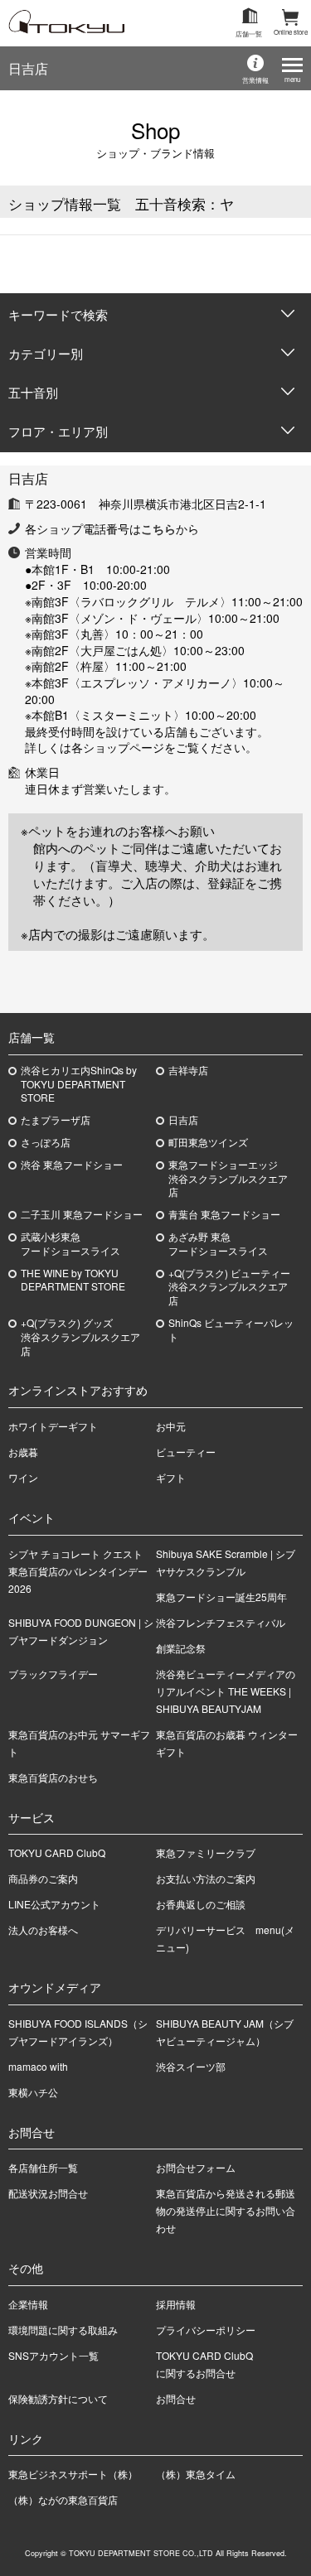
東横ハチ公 (33, 2092)
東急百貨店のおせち (53, 1777)
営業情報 (255, 80)
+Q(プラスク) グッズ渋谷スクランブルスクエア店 (80, 1337)
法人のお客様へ (43, 1930)
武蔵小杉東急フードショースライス (70, 1244)
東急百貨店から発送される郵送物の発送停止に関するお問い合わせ (226, 2210)
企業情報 (28, 2304)
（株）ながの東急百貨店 (63, 2499)
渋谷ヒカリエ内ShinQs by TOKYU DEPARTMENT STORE (79, 1084)
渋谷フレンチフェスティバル (221, 1622)
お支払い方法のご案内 (206, 1878)
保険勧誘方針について (58, 2398)
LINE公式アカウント (54, 1904)
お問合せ (176, 2398)
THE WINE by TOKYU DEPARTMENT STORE (73, 1280)
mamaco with (38, 2066)
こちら (158, 528)
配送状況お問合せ (48, 2193)
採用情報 (176, 2304)
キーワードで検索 (58, 314)
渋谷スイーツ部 (191, 2066)
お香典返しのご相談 (201, 1904)
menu (292, 79)
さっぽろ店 (46, 1142)
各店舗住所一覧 (43, 2167)
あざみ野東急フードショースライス (218, 1244)
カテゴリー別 (46, 353)
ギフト (171, 1477)
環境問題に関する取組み (63, 2330)
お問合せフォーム (196, 2167)
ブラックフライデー (53, 1674)
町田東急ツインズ (208, 1142)
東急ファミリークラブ (206, 1852)
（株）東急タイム (196, 2474)
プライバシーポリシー (206, 2330)
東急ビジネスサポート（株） (73, 2474)
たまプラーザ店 (56, 1120)
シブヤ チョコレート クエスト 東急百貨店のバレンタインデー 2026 (80, 1571)
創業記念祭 (181, 1648)
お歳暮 (23, 1452)
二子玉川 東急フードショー (82, 1214)
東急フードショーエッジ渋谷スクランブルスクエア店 (228, 1179)
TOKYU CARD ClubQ (57, 1852)
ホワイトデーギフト (53, 1426)
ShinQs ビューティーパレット (231, 1330)
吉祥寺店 (188, 1070)
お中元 (171, 1426)
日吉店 (28, 68)
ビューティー (186, 1452)
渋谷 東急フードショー (72, 1165)
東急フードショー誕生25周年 (221, 1597)
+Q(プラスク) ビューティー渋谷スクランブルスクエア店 (229, 1287)
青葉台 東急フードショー (224, 1214)
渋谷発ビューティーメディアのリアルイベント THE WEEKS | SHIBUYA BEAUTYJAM (226, 1691)
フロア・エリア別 (58, 431)
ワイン (23, 1477)
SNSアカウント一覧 (53, 2355)
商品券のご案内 (43, 1878)
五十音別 (33, 392)
